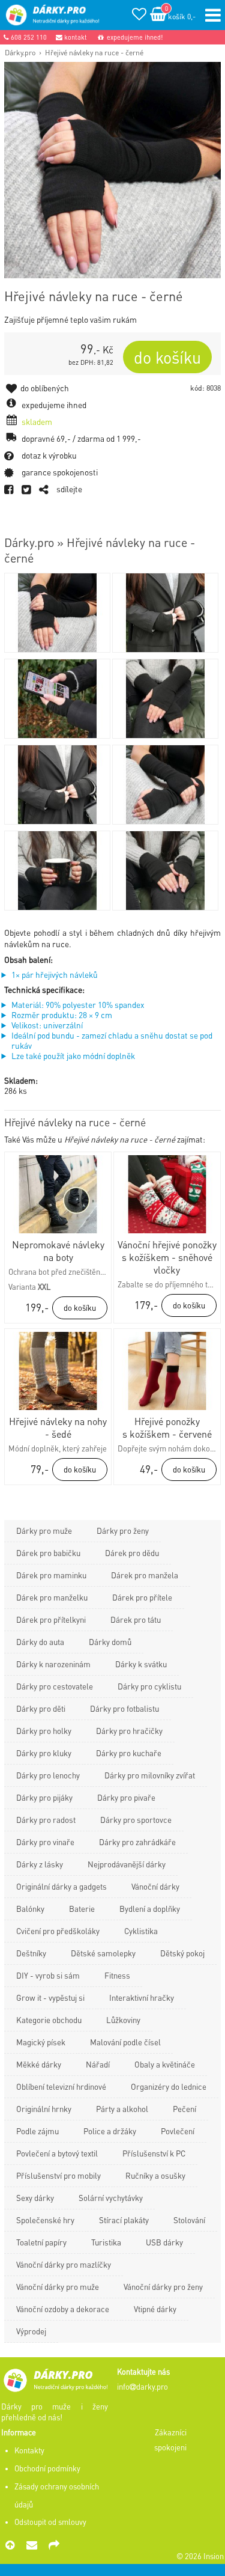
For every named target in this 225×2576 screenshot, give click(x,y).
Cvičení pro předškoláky (58, 1931)
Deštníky (31, 1953)
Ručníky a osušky (155, 2175)
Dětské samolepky (103, 1953)
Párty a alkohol (122, 2109)
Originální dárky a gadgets (61, 1886)
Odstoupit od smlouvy (50, 2522)
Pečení (184, 2109)
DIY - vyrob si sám (48, 1975)
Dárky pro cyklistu (149, 1686)
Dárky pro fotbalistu (124, 1708)
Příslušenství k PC (154, 2153)
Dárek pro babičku (48, 1553)
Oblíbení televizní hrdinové (61, 2086)
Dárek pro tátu (136, 1619)
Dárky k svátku (141, 1664)
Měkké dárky (39, 2064)
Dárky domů (110, 1642)
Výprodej (31, 2331)
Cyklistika (141, 1931)
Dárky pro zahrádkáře (137, 1842)
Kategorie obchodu (49, 2020)
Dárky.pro (20, 52)
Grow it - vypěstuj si (50, 1998)
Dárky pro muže (44, 1531)
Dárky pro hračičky (129, 1731)
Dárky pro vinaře (45, 1842)
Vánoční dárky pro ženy (163, 2287)
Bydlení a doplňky (150, 1909)
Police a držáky (110, 2131)
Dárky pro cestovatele (55, 1686)
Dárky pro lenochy (48, 1775)
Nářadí (98, 2064)
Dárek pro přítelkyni (51, 1619)
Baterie (82, 1909)
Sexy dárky (35, 2198)
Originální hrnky (44, 2109)
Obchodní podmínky (47, 2468)
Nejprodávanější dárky (127, 1864)
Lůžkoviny (123, 2020)
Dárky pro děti (41, 1708)
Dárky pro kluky (44, 1753)
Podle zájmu (37, 2131)
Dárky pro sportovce (136, 1820)
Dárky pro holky (44, 1731)
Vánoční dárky (155, 1886)
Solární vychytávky (111, 2198)
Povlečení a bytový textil (57, 2153)
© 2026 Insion (200, 2556)
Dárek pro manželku (52, 1597)
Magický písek (41, 2042)
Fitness (117, 1975)
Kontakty (29, 2450)
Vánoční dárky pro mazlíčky (64, 2264)
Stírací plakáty (124, 2220)
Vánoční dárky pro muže (58, 2287)
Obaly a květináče (165, 2064)
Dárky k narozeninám (53, 1664)
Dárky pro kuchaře (129, 1753)
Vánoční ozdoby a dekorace (63, 2309)
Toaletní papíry (41, 2242)
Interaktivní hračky (142, 1998)
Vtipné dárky (155, 2309)
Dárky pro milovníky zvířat (150, 1775)
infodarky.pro (142, 2387)
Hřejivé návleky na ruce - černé (94, 52)
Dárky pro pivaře (126, 1797)
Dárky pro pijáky (44, 1797)
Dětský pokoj (182, 1953)
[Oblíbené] (139, 16)
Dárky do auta (40, 1642)
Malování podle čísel (125, 2042)
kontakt (75, 37)
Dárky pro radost (46, 1820)
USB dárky (164, 2242)
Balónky (30, 1909)
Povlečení (178, 2131)
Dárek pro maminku (51, 1575)
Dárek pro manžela (145, 1575)
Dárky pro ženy (123, 1531)
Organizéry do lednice (169, 2086)
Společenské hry (45, 2220)
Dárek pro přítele (142, 1597)
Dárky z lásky (40, 1864)
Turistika (106, 2242)
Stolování (189, 2220)
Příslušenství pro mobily (58, 2175)
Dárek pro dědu (132, 1553)
